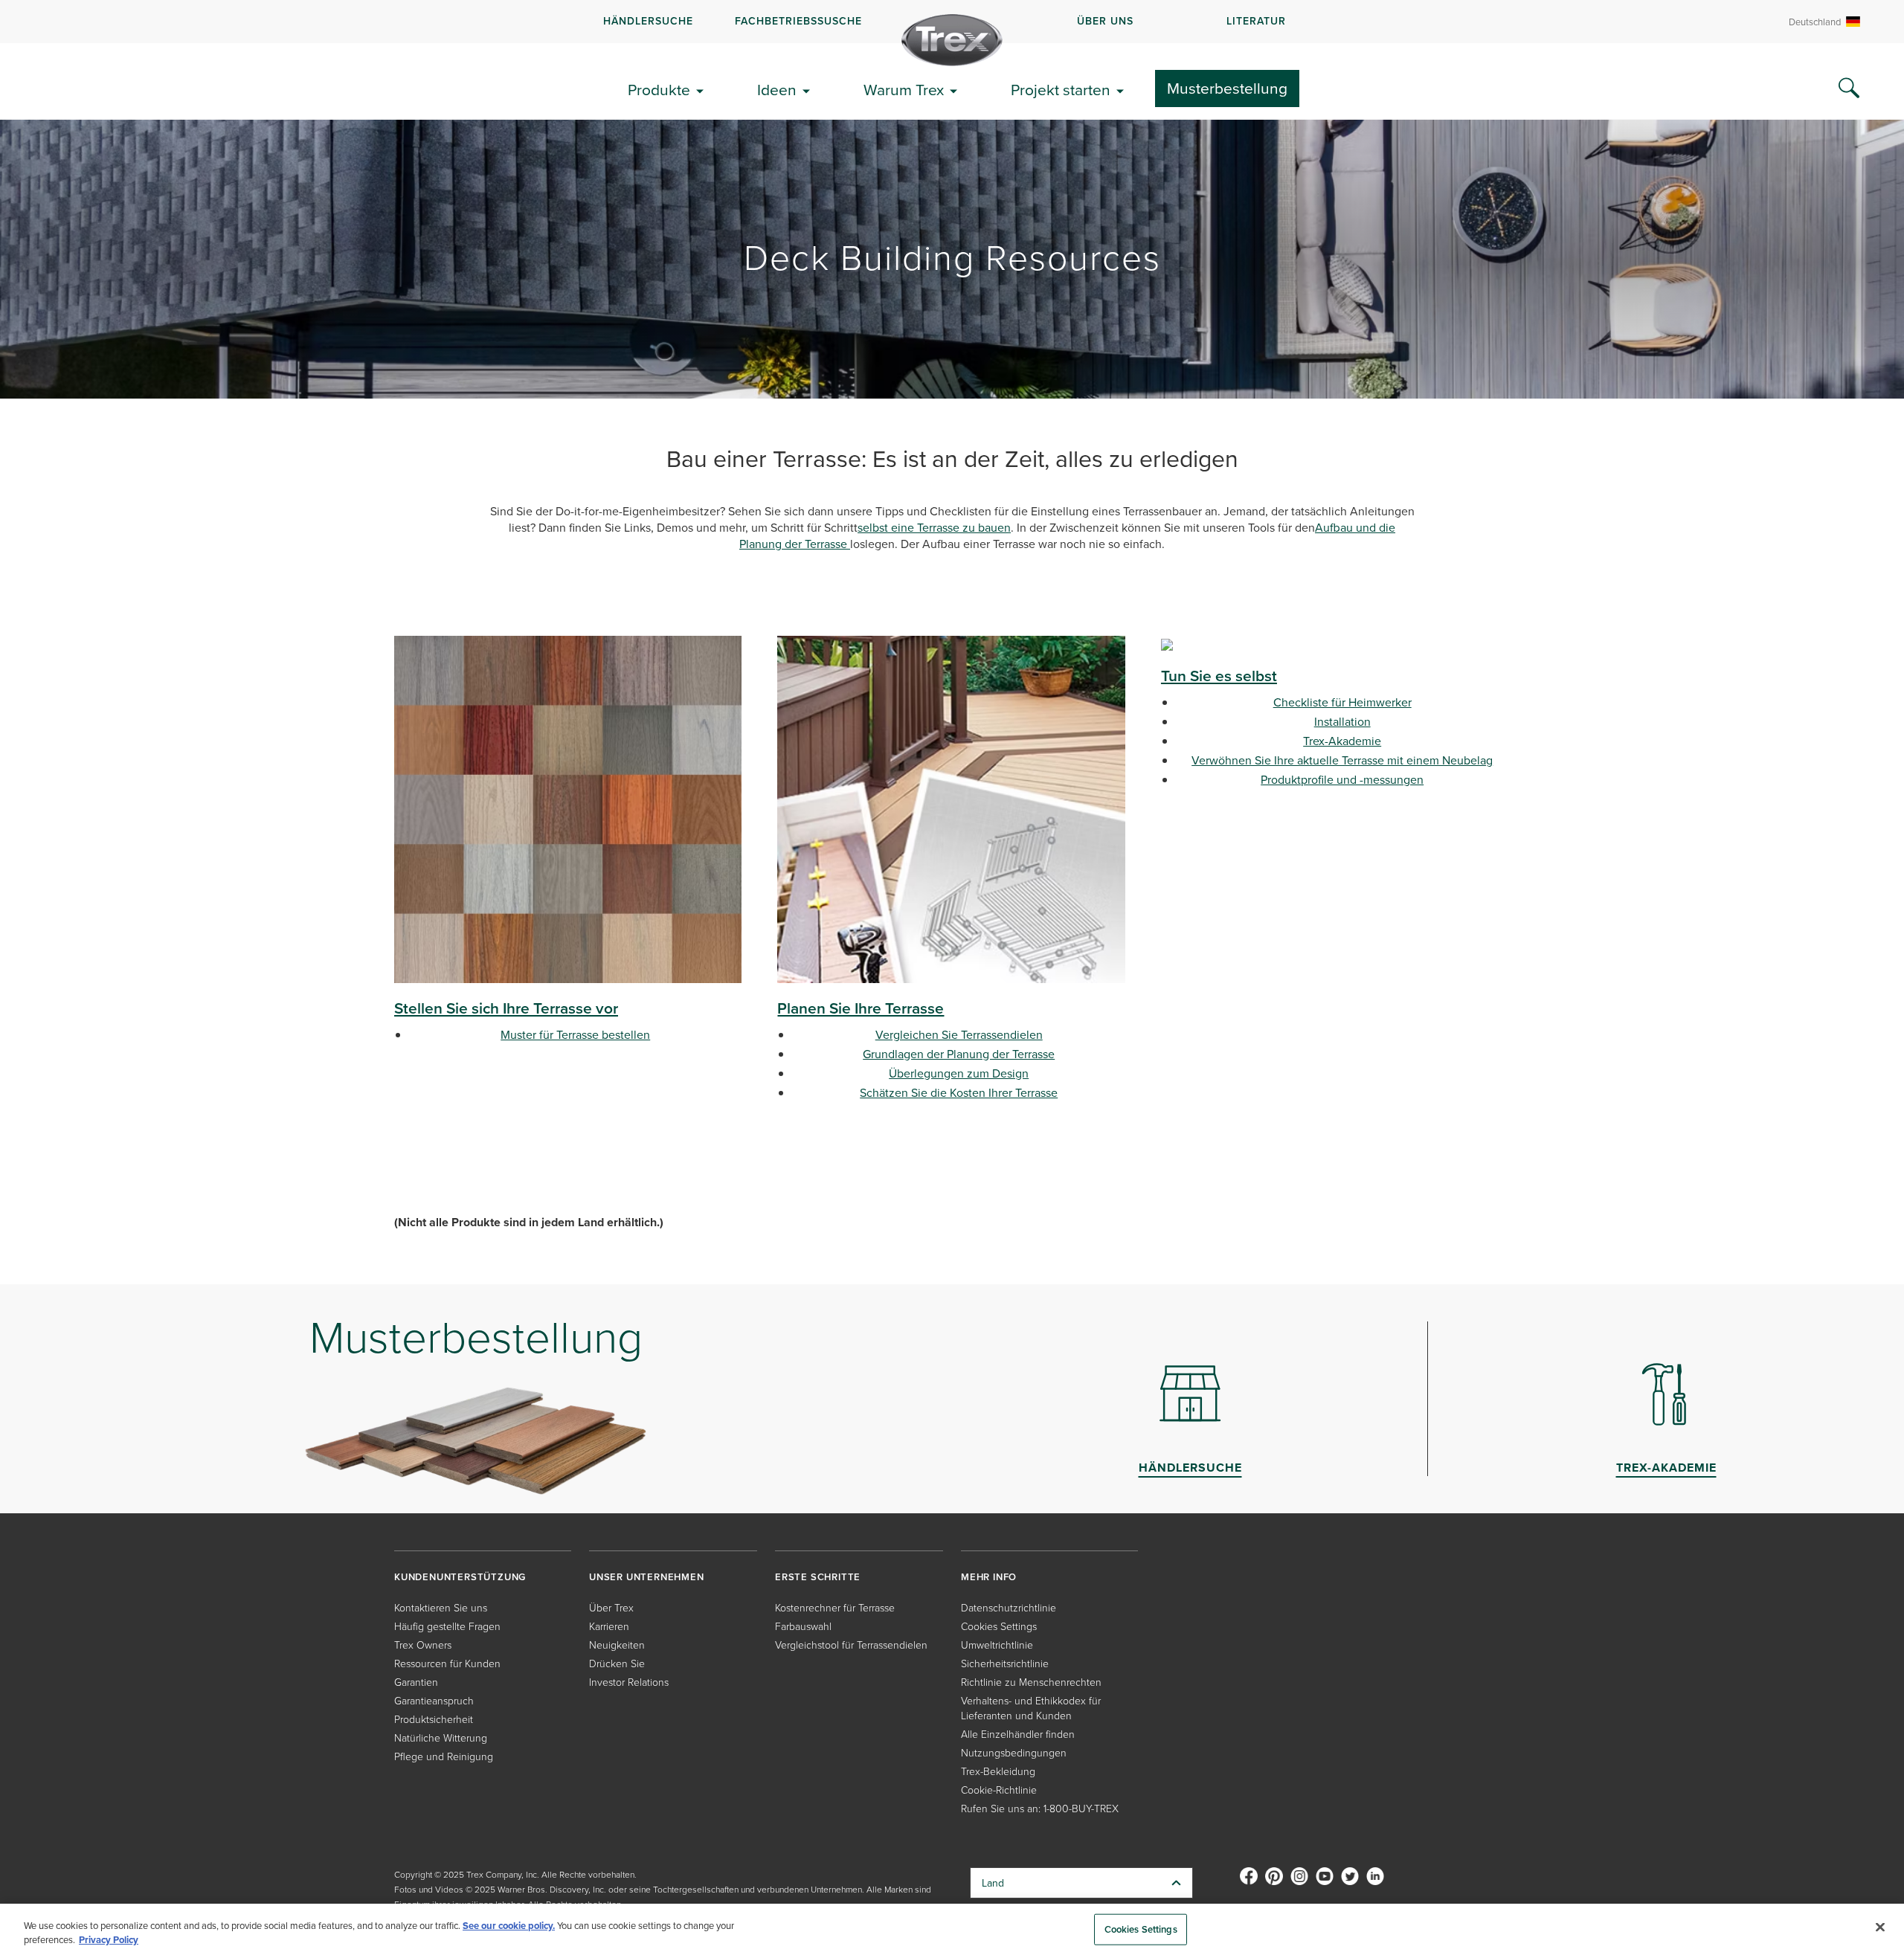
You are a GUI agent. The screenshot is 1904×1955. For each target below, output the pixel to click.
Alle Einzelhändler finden (1018, 1734)
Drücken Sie (617, 1663)
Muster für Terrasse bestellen (575, 1034)
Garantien (416, 1682)
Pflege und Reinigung (444, 1756)
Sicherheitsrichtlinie (1005, 1663)
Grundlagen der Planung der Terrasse (959, 1054)
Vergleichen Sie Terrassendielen (959, 1034)
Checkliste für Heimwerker (1342, 702)
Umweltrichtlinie (997, 1645)
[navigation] (952, 22)
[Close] (1880, 1927)
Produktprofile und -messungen (1342, 779)
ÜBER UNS (1105, 21)
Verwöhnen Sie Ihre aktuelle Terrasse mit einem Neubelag (1342, 760)
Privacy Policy (109, 1940)
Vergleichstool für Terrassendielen (851, 1645)
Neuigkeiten (617, 1645)
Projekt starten (1061, 89)
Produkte (659, 89)
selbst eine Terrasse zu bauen (934, 527)
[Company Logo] (952, 40)
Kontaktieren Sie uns (441, 1607)
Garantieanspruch (434, 1700)
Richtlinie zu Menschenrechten (1031, 1682)
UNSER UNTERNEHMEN (647, 1577)
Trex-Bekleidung (998, 1771)
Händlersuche (648, 21)
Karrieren (609, 1626)
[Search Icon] (1849, 88)
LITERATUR (1256, 21)
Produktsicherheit (434, 1719)
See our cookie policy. (509, 1926)
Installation (1342, 721)
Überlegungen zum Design (959, 1073)
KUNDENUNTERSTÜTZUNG (460, 1577)
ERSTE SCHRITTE (818, 1577)
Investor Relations (629, 1682)
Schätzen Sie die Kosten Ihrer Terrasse (959, 1092)
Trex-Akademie (1342, 741)
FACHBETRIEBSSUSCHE (798, 21)
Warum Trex (904, 89)
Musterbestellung (1227, 88)
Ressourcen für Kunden (447, 1663)
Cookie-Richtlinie (999, 1790)
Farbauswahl (803, 1626)
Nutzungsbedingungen (1014, 1752)
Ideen (777, 89)
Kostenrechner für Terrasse (835, 1607)
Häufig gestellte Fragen (447, 1626)
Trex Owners (423, 1645)
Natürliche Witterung (441, 1737)
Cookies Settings (1141, 1929)
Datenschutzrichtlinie (1009, 1607)
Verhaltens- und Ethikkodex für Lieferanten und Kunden (1031, 1708)
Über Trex (611, 1607)
